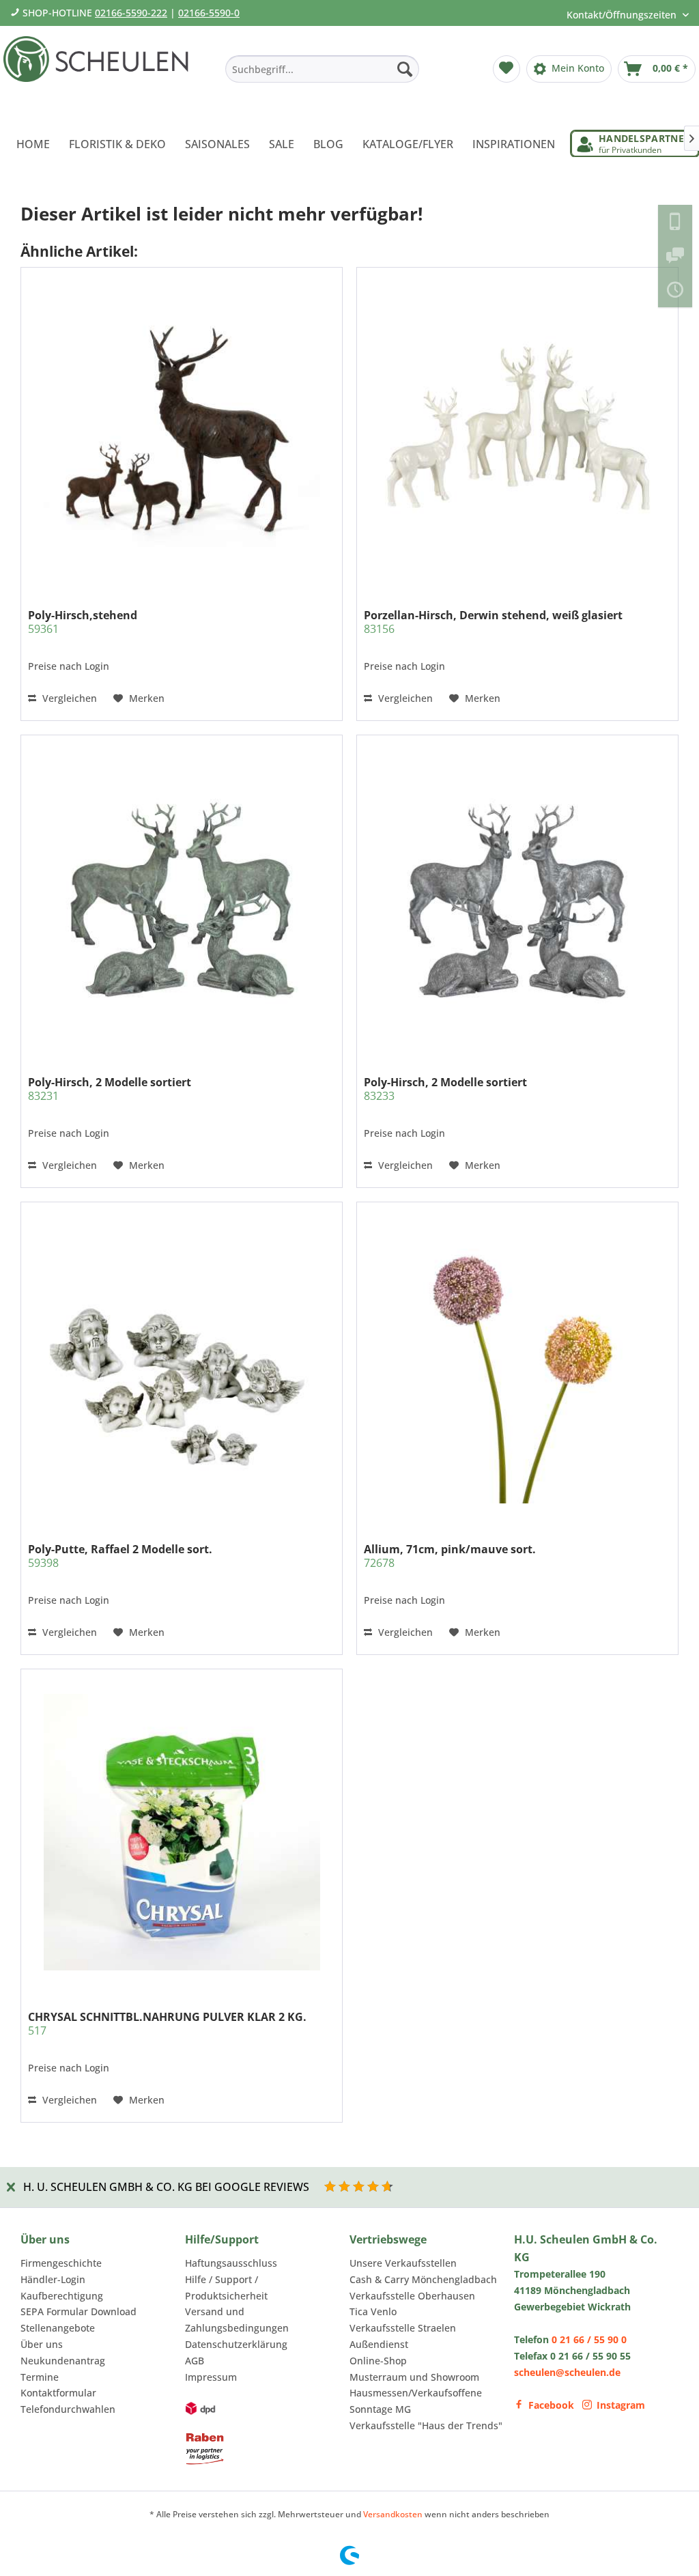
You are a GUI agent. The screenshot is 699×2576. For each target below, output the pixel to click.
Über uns (42, 2344)
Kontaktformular (58, 2393)
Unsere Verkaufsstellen (403, 2263)
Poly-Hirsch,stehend (83, 622)
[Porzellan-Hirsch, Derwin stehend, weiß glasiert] (517, 431)
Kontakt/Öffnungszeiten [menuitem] (623, 15)
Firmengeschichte (61, 2263)
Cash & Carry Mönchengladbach (423, 2279)
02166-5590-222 (131, 13)
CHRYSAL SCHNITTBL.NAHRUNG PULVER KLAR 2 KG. (167, 2024)
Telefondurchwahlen (68, 2409)
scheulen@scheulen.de (567, 2372)
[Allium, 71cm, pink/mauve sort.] (517, 1365)
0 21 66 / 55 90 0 (589, 2339)
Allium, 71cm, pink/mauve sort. (450, 1556)
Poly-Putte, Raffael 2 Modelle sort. (120, 1556)
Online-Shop (378, 2361)
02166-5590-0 (209, 13)
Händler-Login (53, 2279)
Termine (40, 2377)
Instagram (621, 2405)
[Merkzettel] (507, 69)
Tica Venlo (373, 2311)
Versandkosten (393, 2514)
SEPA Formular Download (79, 2311)
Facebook (551, 2405)
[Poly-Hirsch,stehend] (182, 431)
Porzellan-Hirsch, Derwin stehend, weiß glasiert (493, 622)
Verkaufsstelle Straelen (403, 2328)
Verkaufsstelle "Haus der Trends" (426, 2425)
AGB (195, 2361)
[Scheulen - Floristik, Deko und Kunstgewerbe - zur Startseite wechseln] (100, 74)
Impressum (211, 2377)
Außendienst (379, 2344)
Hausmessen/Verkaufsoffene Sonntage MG (416, 2401)
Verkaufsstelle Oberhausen (412, 2296)
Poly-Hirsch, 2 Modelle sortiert (110, 1089)
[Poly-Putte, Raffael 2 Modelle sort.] (182, 1365)
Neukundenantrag (63, 2361)
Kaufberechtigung (62, 2296)
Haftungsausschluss (231, 2263)
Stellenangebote (58, 2328)
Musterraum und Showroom (414, 2377)
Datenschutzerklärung (236, 2344)
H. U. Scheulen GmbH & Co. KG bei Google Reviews (166, 2187)
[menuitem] (322, 69)
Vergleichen (68, 698)
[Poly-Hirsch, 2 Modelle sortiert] (182, 898)
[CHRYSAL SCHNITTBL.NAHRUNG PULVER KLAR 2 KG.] (182, 1832)
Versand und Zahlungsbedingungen (237, 2320)
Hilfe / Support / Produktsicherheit (226, 2288)
